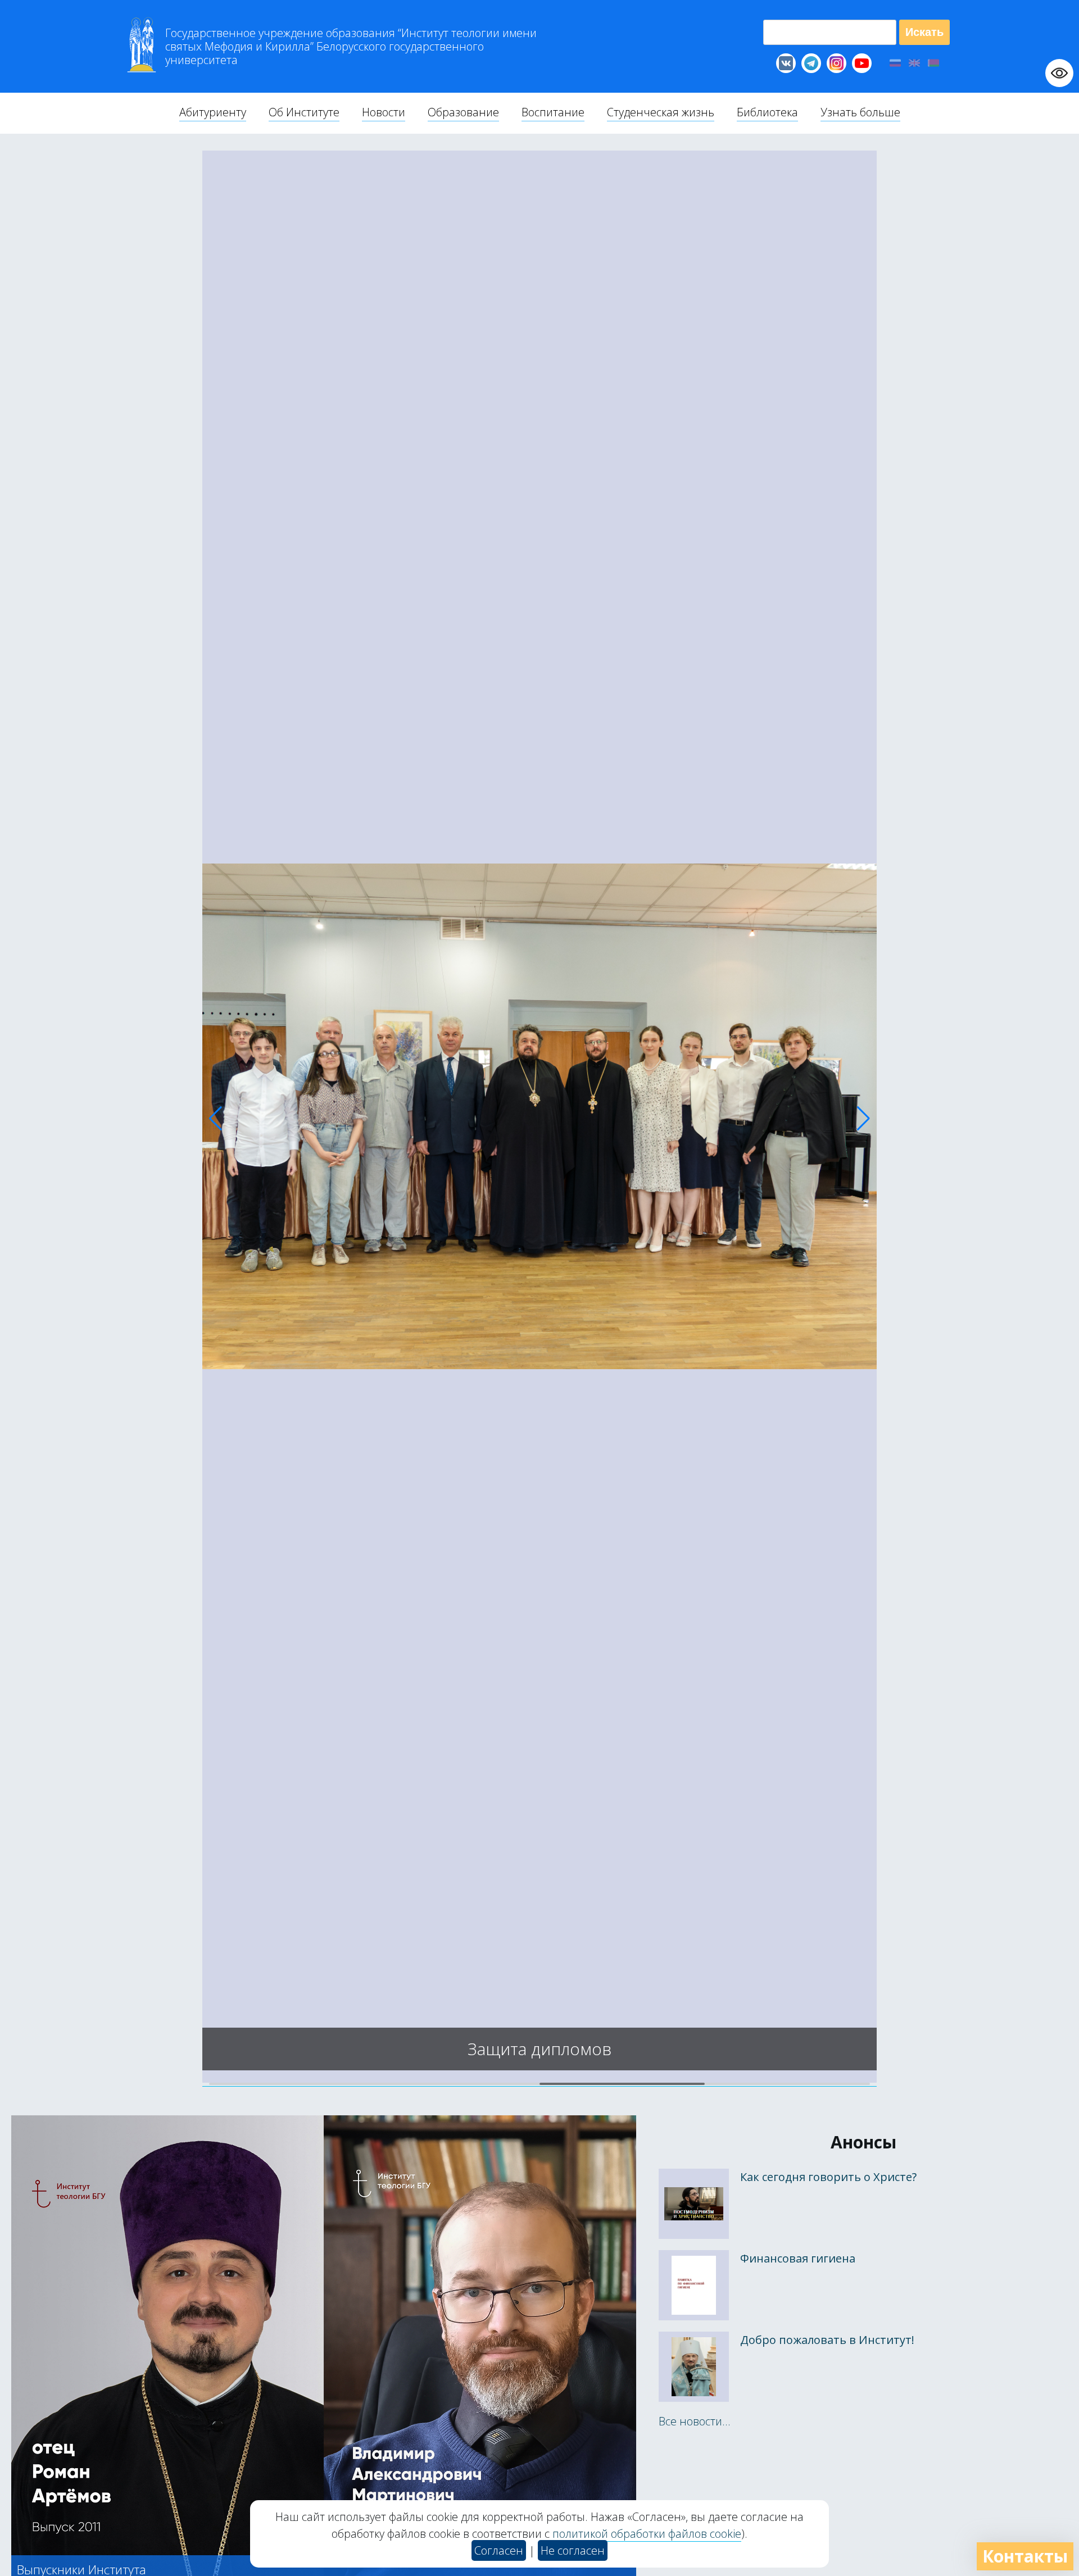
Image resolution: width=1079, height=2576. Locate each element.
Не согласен (573, 2550)
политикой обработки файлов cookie (647, 2534)
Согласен (499, 2550)
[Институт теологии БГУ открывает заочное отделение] (539, 2079)
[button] (216, 1119)
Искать (924, 32)
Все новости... (695, 2421)
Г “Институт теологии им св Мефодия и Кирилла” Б (351, 47)
